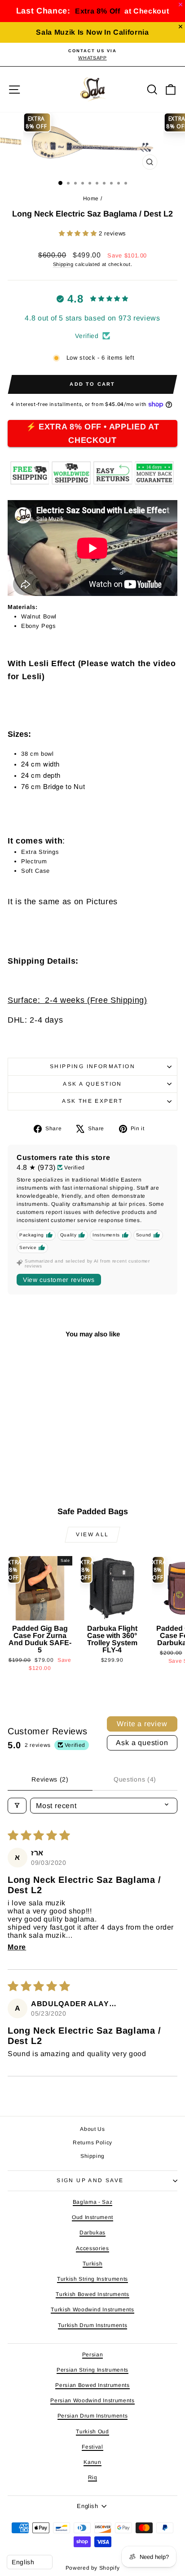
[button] (79, 233)
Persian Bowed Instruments (92, 2385)
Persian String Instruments (92, 2370)
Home (91, 199)
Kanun (92, 2462)
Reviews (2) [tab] (50, 1779)
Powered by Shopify (93, 2568)
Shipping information (92, 1066)
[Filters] (17, 1806)
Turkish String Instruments (92, 2279)
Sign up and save (90, 2180)
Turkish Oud (92, 2432)
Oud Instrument (92, 2217)
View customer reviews (59, 1280)
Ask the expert (92, 1101)
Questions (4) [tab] (135, 1779)
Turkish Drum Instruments (93, 2325)
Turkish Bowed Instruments (92, 2294)
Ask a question (92, 1084)
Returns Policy (92, 2143)
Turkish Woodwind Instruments (92, 2310)
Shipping (63, 264)
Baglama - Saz (92, 2202)
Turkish (93, 2264)
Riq (93, 2477)
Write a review (142, 1724)
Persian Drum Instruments (93, 2416)
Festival (92, 2447)
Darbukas (92, 2233)
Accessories (92, 2248)
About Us (92, 2129)
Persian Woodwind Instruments (92, 2400)
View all (92, 1534)
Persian (93, 2355)
